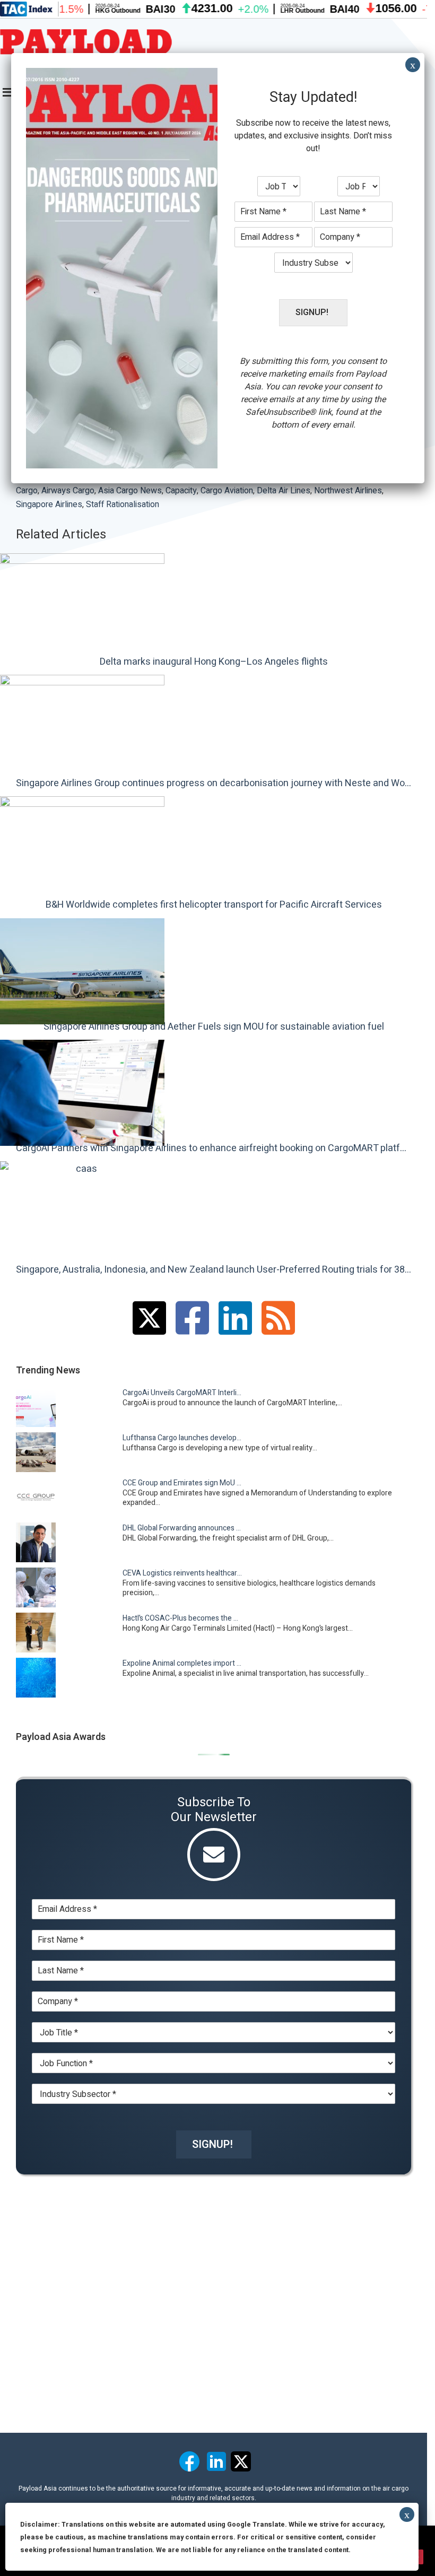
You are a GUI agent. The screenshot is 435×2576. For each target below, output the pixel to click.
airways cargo (68, 491)
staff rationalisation (123, 504)
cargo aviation (227, 491)
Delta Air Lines (284, 491)
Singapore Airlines (49, 504)
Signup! (212, 2144)
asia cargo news (130, 491)
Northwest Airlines (348, 491)
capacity (181, 491)
